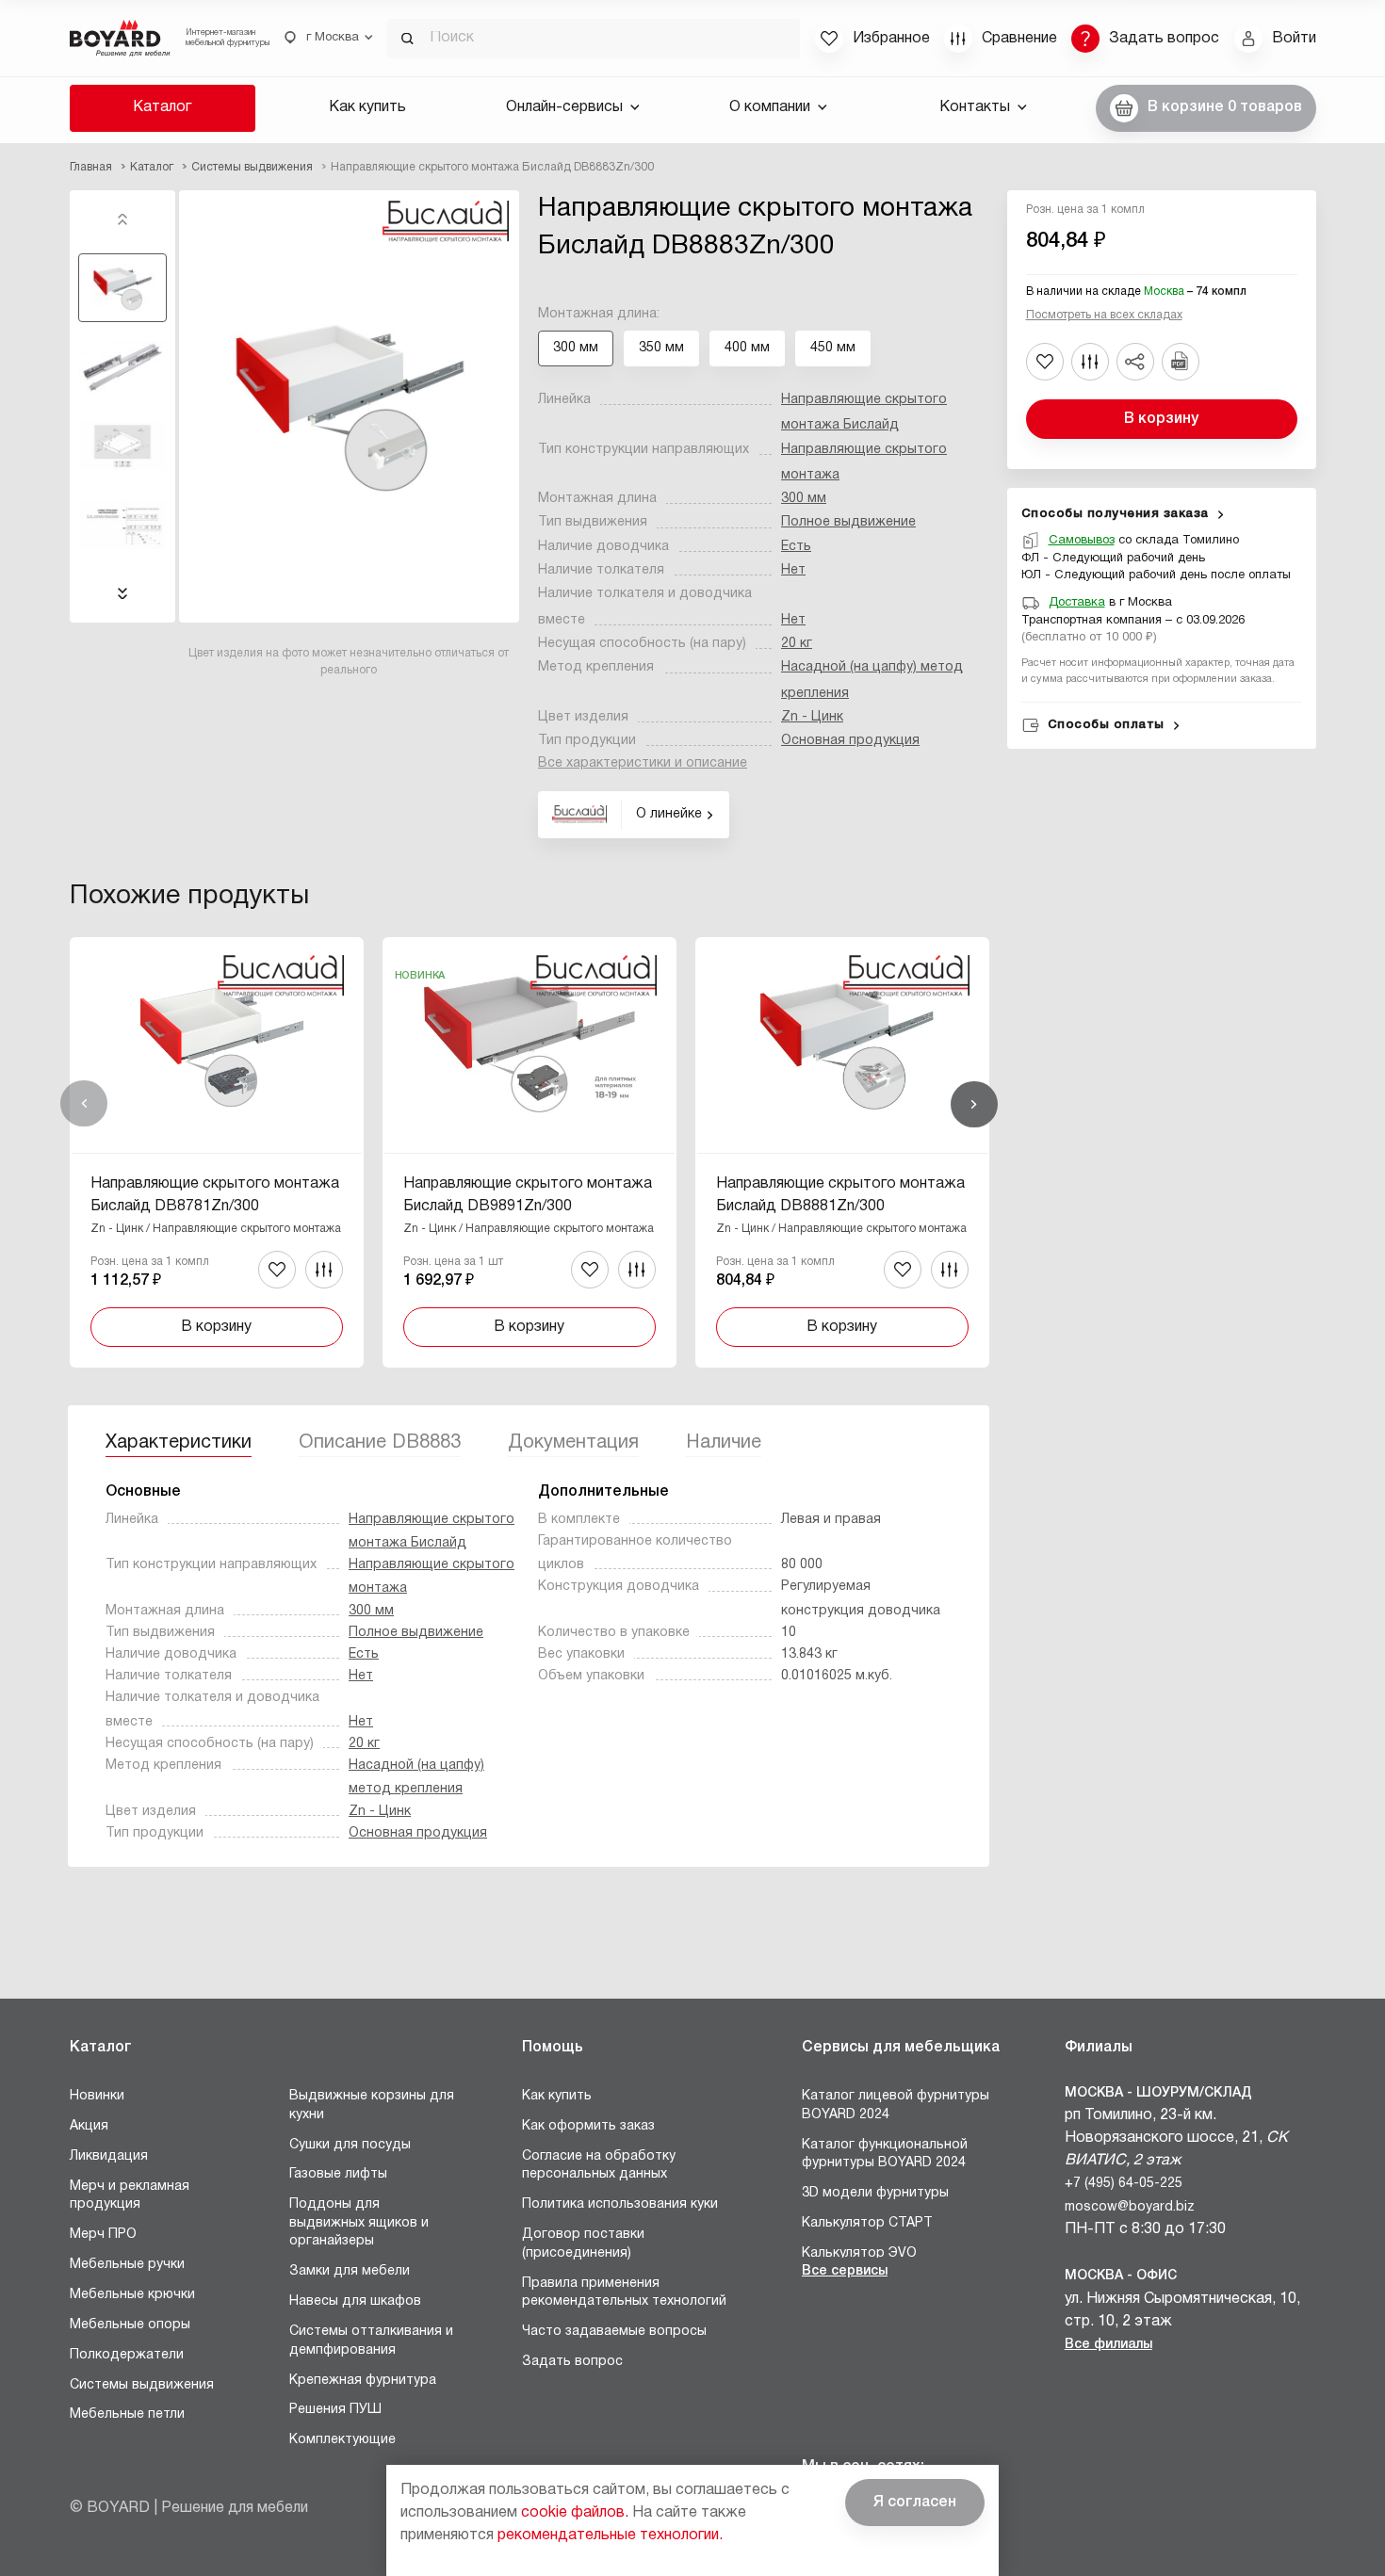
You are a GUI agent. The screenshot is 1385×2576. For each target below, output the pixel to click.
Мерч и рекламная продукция (130, 2196)
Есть (796, 547)
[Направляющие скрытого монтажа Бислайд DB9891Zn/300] (530, 1152)
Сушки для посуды (350, 2145)
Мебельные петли (127, 2414)
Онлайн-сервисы (564, 107)
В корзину (1161, 419)
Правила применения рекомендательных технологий (624, 2293)
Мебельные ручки (127, 2265)
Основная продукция (850, 741)
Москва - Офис (1121, 2276)
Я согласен (915, 2503)
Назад (84, 1104)
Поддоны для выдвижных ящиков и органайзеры (359, 2223)
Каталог (162, 107)
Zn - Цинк (812, 717)
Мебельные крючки (132, 2295)
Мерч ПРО (103, 2235)
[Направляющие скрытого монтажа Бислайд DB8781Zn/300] (217, 1152)
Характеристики (179, 1443)
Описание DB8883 (380, 1443)
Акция (89, 2126)
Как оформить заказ (588, 2126)
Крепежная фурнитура (363, 2381)
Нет (793, 570)
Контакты (975, 107)
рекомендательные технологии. (610, 2535)
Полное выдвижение (848, 522)
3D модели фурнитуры (875, 2193)
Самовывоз (1082, 541)
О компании (770, 107)
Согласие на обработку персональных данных (599, 2166)
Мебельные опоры (130, 2325)
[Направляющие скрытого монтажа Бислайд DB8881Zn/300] (842, 1152)
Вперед (974, 1104)
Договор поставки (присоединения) (583, 2244)
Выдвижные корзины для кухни (372, 2106)
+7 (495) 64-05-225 (1124, 2184)
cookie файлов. (575, 2513)
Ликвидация (109, 2156)
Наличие (724, 1443)
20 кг (797, 644)
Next (122, 593)
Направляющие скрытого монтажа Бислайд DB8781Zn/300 (215, 1195)
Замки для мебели (350, 2271)
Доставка (1077, 603)
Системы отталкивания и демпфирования (371, 2341)
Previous (122, 219)
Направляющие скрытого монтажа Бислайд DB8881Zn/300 (840, 1195)
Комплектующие (342, 2440)
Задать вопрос (572, 2362)
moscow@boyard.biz (1130, 2207)
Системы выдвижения (142, 2385)
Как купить (367, 107)
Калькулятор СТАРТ (867, 2223)
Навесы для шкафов (355, 2301)
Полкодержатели (127, 2355)
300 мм (804, 499)
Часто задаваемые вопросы (614, 2332)
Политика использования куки (620, 2204)
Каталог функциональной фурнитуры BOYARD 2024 (885, 2155)
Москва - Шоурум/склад (1158, 2093)
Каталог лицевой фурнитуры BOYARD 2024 (896, 2106)
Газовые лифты (338, 2174)
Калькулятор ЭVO (859, 2253)
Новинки (97, 2096)
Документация (573, 1443)
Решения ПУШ (335, 2410)
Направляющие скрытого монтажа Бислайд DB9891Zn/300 (528, 1195)
